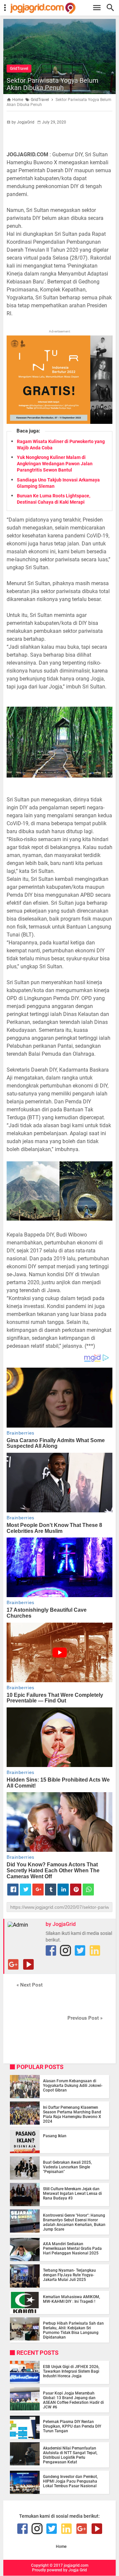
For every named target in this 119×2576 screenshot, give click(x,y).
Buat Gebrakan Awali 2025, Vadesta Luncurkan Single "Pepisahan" (67, 2167)
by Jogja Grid (75, 2570)
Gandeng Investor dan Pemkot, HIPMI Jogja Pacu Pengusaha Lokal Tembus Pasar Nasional (70, 2481)
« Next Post (30, 1985)
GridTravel (19, 69)
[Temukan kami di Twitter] (80, 1950)
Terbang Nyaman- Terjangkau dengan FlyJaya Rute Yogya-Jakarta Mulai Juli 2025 (69, 2275)
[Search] (112, 8)
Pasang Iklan (55, 2136)
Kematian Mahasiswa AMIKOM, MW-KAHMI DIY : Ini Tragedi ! (72, 2299)
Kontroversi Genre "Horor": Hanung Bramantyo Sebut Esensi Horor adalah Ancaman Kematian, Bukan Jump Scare (74, 2222)
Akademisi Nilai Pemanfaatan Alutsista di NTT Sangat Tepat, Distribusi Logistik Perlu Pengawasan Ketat (70, 2455)
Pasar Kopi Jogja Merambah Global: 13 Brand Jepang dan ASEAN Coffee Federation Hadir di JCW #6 (73, 2400)
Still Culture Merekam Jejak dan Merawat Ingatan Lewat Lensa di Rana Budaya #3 (72, 2194)
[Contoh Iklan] (59, 422)
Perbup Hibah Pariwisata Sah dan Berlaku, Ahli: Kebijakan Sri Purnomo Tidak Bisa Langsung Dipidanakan (73, 2330)
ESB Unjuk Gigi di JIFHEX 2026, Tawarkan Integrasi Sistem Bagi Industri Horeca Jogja (71, 2371)
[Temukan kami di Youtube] (28, 1964)
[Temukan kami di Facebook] (51, 1950)
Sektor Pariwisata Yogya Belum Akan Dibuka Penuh (53, 84)
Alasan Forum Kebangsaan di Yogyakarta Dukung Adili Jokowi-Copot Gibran (73, 2086)
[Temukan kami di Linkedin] (95, 1950)
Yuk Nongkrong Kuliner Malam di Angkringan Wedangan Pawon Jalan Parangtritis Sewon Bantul (55, 464)
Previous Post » (85, 2018)
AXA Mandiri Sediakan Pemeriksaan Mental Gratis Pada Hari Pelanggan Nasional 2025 (72, 2248)
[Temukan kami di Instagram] (65, 1950)
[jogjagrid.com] (63, 8)
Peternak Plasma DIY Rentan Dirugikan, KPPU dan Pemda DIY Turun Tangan (72, 2426)
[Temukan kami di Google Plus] (13, 1964)
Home (61, 2547)
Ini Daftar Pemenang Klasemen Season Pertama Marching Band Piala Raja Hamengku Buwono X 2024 (72, 2114)
